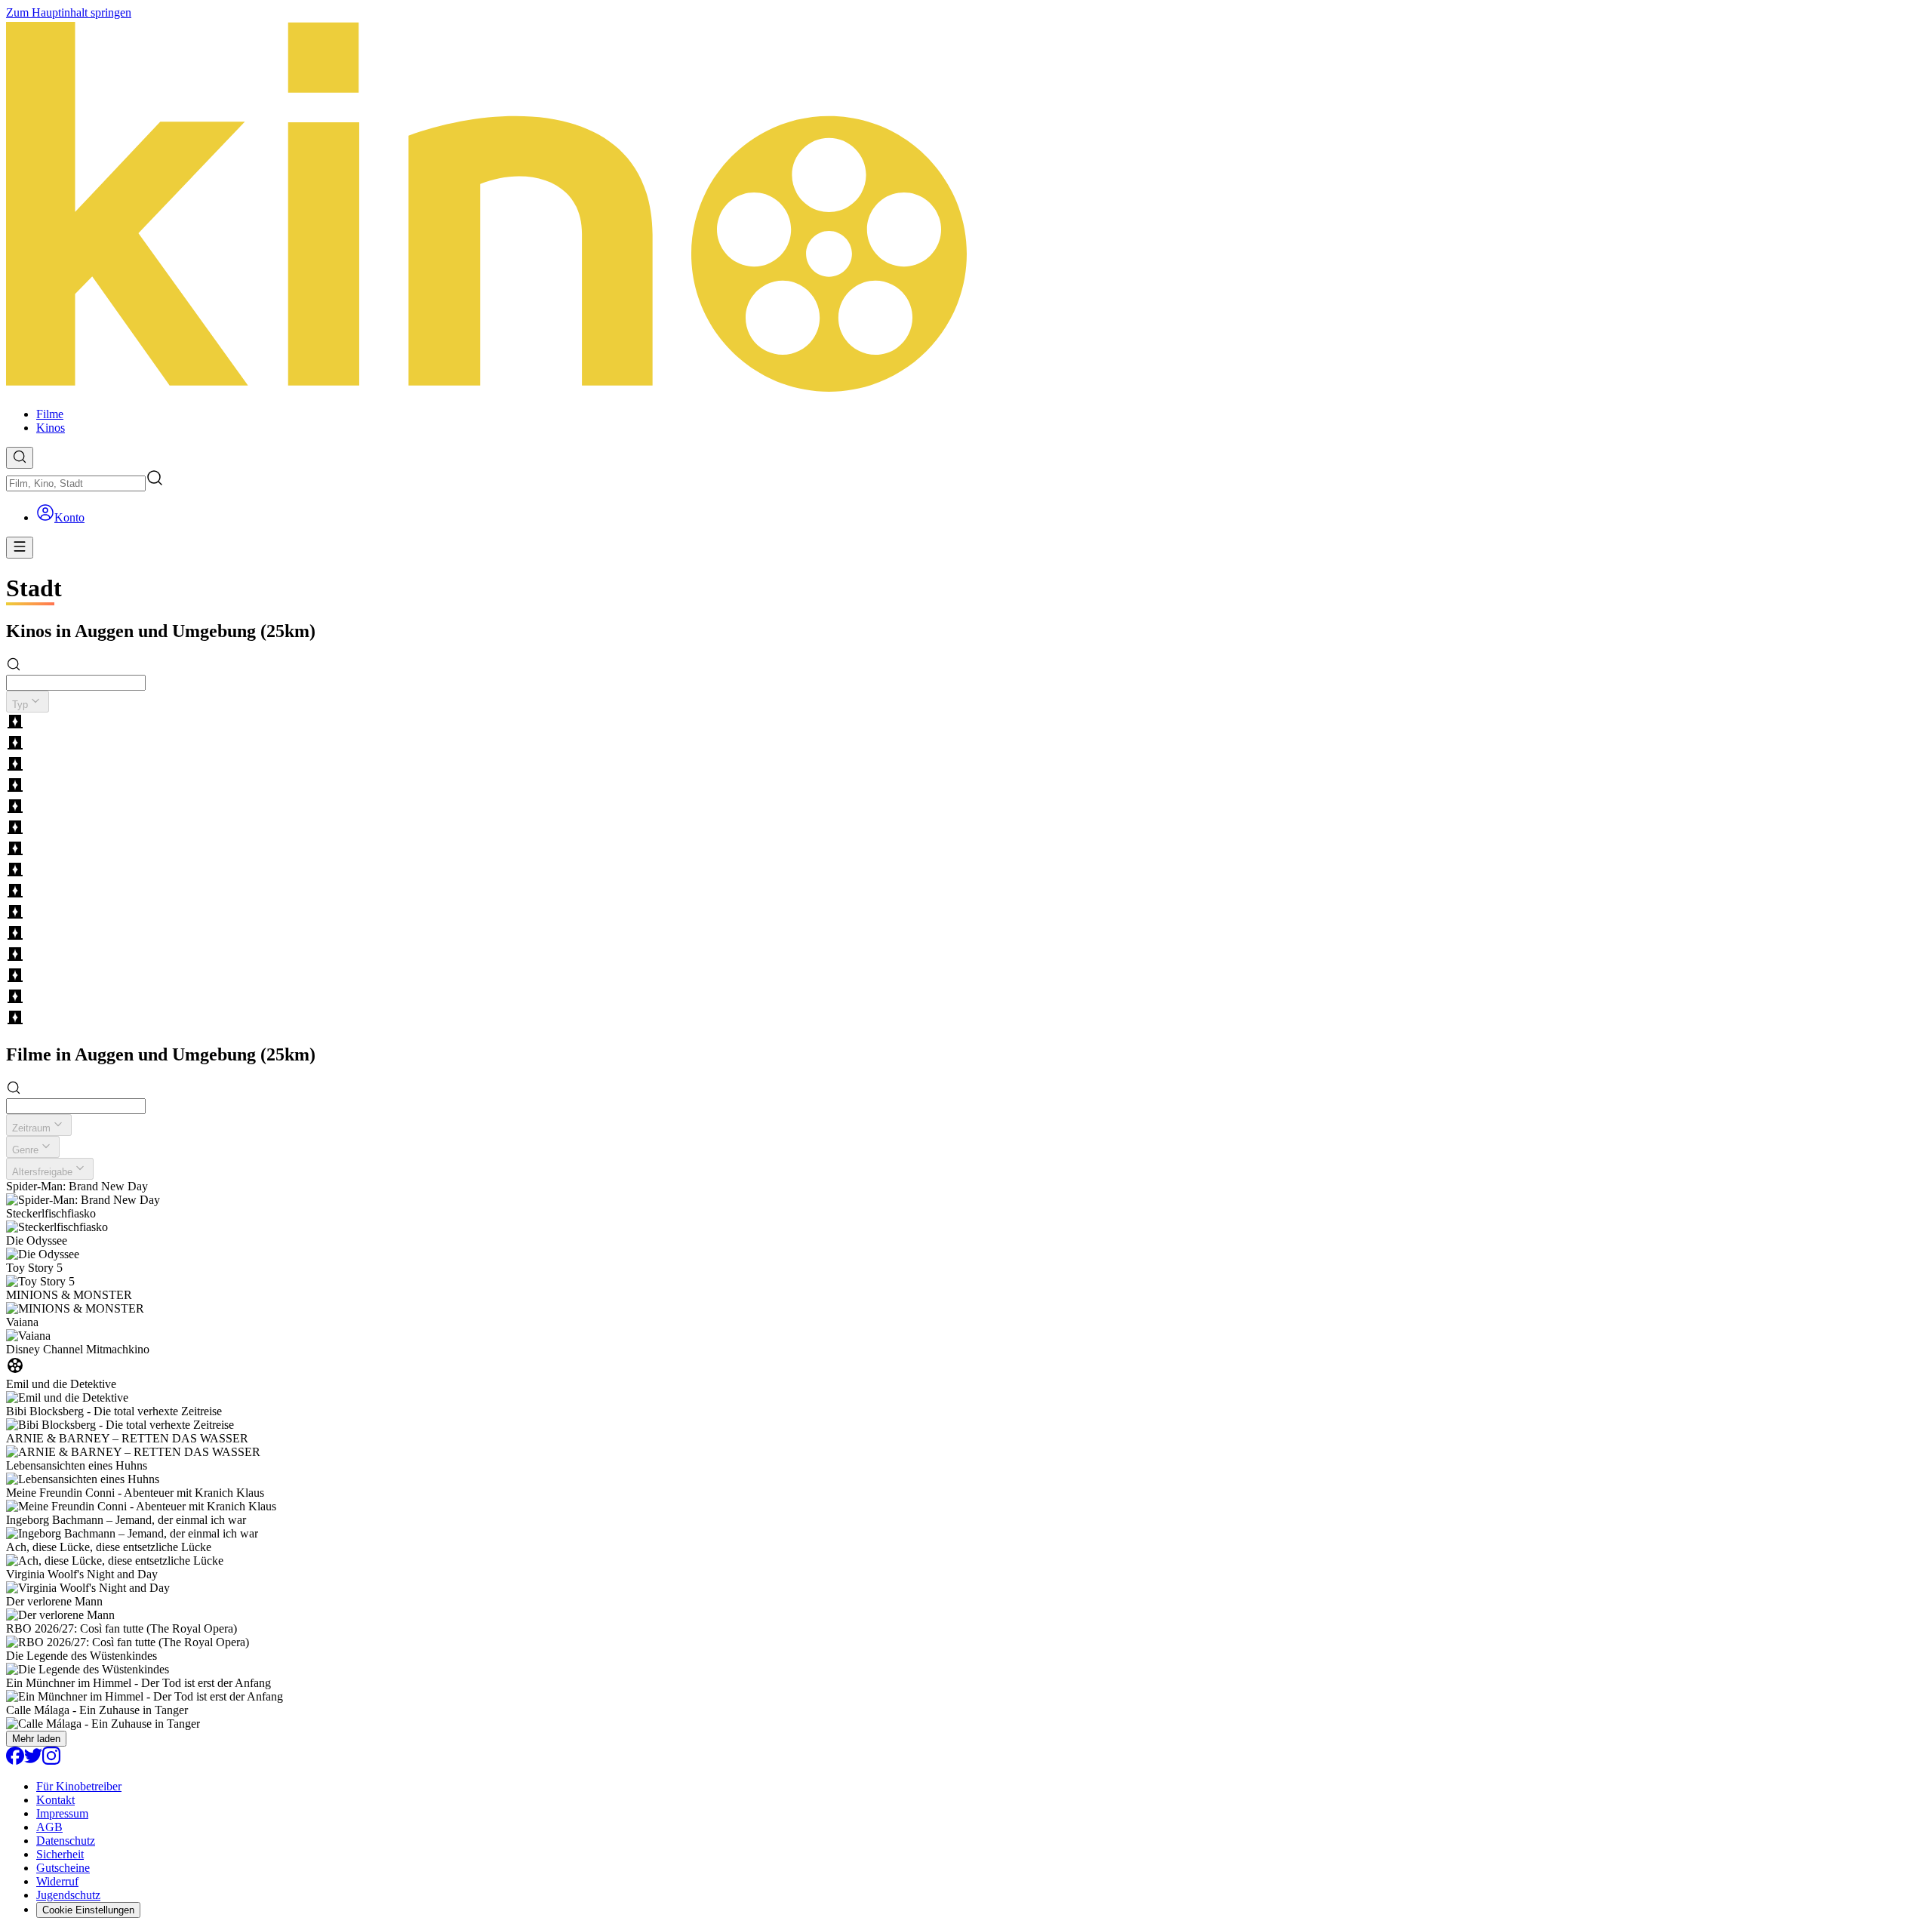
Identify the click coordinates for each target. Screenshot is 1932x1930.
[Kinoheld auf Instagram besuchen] (51, 1761)
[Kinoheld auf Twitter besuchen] (33, 1761)
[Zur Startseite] (966, 208)
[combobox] (76, 483)
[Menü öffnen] (20, 548)
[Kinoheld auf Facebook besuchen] (15, 1761)
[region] (966, 871)
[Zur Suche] (20, 458)
